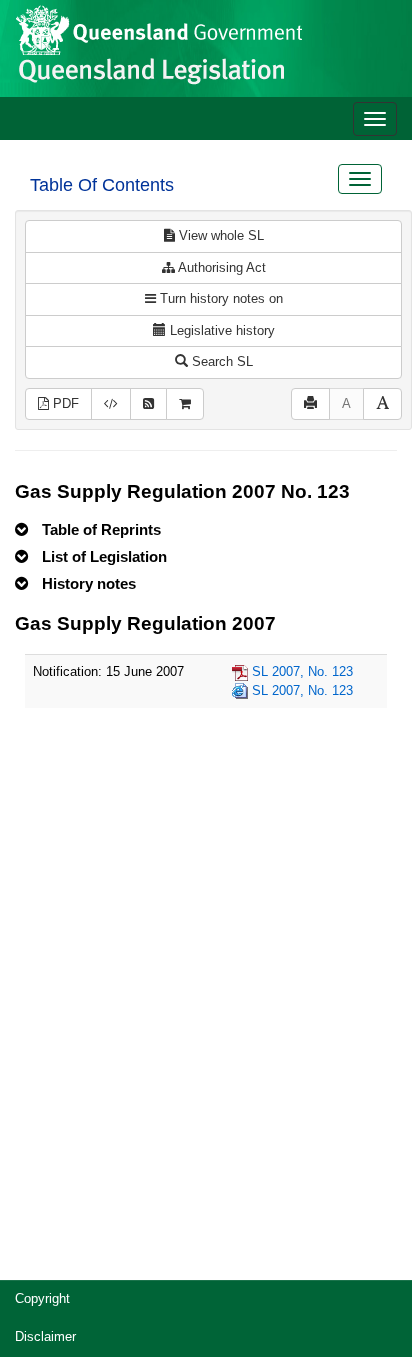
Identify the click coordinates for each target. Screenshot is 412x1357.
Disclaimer (45, 1336)
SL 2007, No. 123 (302, 671)
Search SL (220, 361)
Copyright (42, 1298)
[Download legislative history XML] (111, 404)
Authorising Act (220, 267)
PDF (64, 403)
